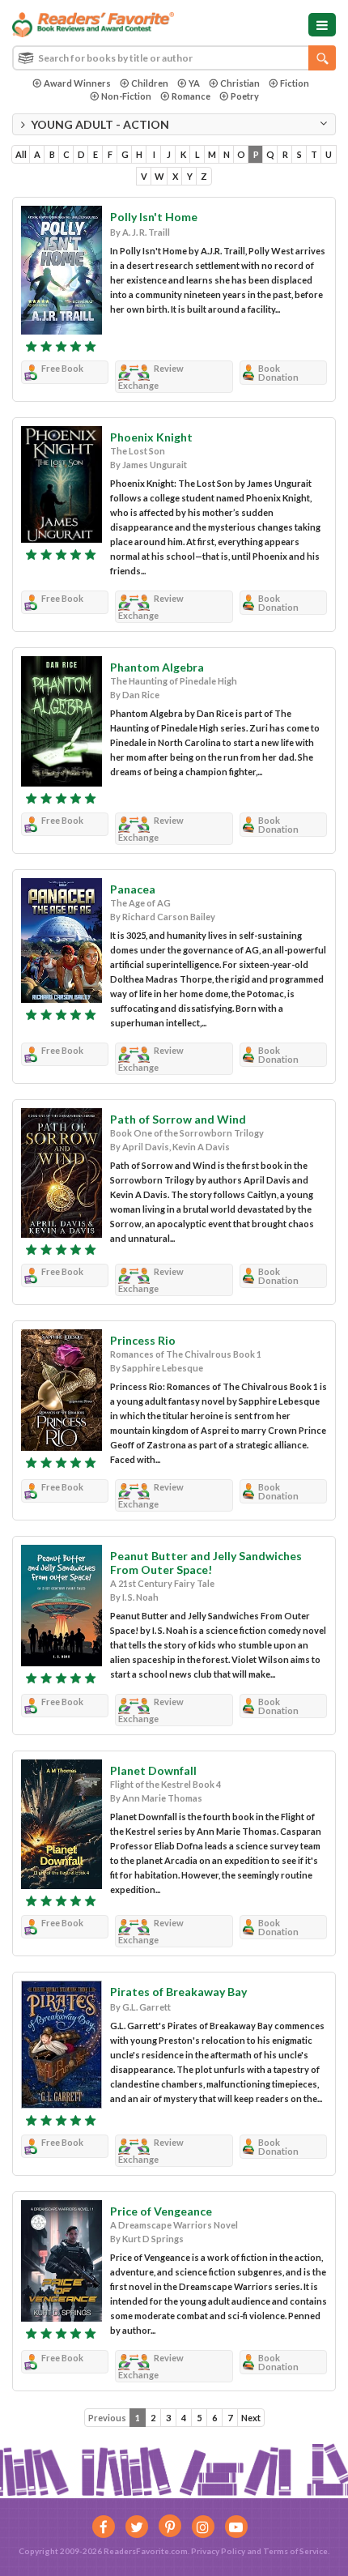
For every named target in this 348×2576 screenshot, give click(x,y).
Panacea (133, 889)
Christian (240, 83)
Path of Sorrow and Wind (178, 1119)
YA (194, 83)
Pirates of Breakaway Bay (178, 1992)
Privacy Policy (218, 2551)
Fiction (295, 83)
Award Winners (77, 83)
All (21, 154)
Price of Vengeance (161, 2211)
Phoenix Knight (151, 437)
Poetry (245, 96)
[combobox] (174, 58)
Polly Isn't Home (154, 217)
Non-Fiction (126, 96)
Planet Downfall (153, 1770)
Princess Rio (143, 1340)
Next (251, 2418)
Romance (191, 96)
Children (150, 83)
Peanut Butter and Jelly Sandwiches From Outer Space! (206, 1563)
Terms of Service (295, 2551)
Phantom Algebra (157, 667)
